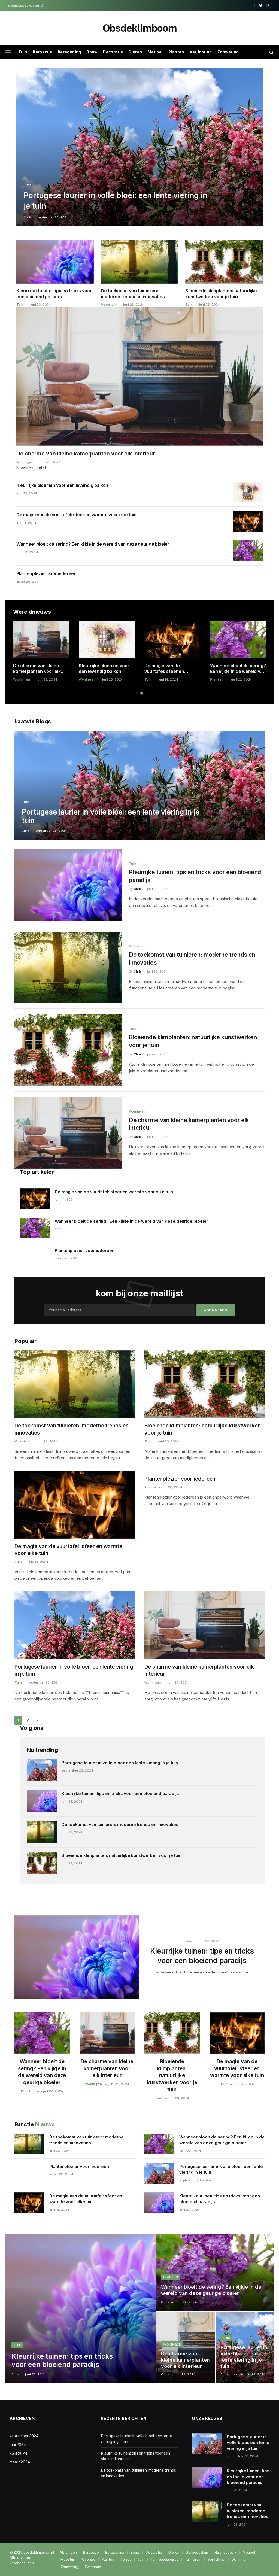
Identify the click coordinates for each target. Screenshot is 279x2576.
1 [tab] (137, 693)
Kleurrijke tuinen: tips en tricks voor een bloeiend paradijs (54, 294)
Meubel (155, 52)
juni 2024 (18, 2445)
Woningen (25, 462)
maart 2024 (20, 2462)
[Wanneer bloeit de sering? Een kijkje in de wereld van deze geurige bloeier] (248, 551)
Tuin (23, 52)
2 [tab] (142, 693)
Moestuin (109, 305)
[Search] (271, 52)
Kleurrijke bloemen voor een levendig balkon (62, 485)
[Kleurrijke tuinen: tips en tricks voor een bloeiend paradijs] (55, 262)
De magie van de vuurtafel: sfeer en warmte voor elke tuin (76, 515)
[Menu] (8, 52)
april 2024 (19, 2453)
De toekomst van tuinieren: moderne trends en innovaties (133, 294)
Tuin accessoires (165, 2560)
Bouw (92, 52)
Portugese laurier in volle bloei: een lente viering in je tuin (116, 201)
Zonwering (228, 52)
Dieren (135, 52)
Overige (89, 2560)
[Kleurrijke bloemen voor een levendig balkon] (248, 492)
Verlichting (201, 52)
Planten (176, 52)
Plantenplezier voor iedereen (46, 573)
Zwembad (93, 2567)
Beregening (69, 52)
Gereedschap (197, 2552)
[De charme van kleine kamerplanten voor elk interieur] (139, 376)
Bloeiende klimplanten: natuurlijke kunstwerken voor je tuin (221, 294)
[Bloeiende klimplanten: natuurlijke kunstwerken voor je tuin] (224, 262)
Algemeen (68, 2552)
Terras (126, 2560)
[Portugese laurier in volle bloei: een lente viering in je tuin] (139, 147)
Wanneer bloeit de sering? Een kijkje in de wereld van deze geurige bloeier (93, 544)
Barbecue (42, 52)
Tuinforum (193, 2560)
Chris (28, 217)
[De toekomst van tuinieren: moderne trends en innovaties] (139, 262)
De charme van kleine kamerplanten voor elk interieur (86, 454)
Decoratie (113, 52)
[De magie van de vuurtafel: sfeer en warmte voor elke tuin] (248, 521)
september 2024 (24, 2436)
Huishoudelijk (225, 2552)
